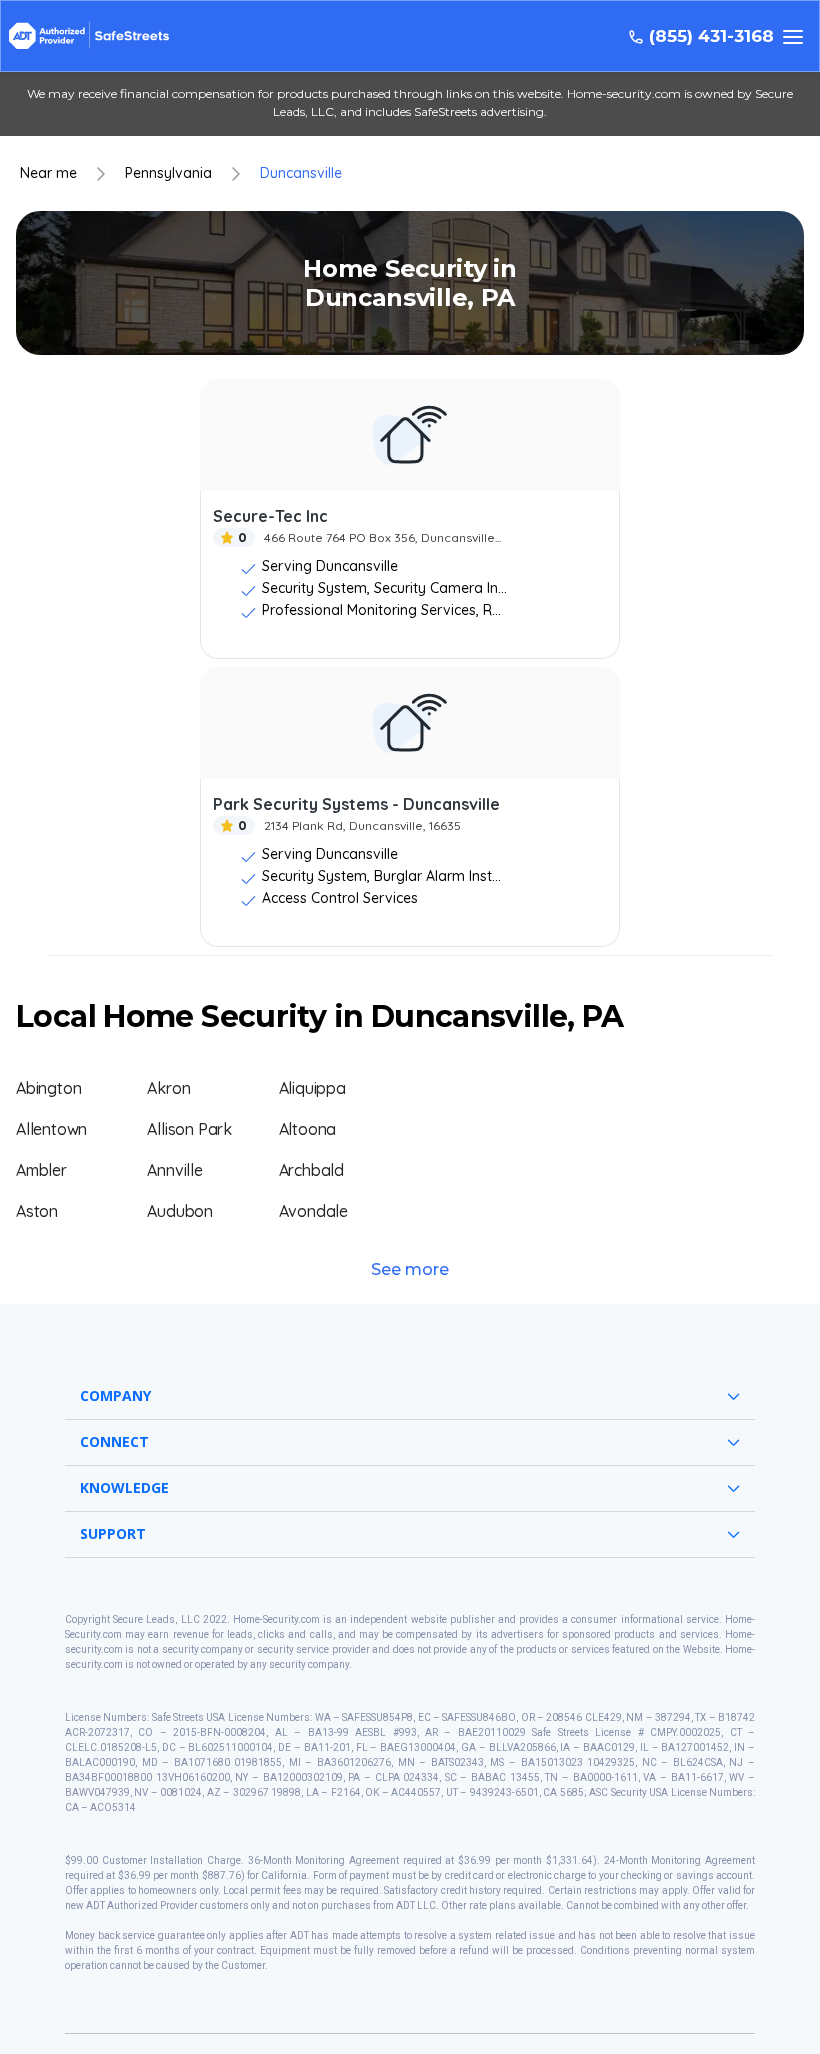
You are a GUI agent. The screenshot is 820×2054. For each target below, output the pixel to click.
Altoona (308, 1129)
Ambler (41, 1170)
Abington (48, 1088)
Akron (168, 1088)
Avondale (313, 1211)
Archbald (311, 1170)
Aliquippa (312, 1088)
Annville (174, 1170)
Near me (48, 173)
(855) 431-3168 (711, 36)
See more (410, 1269)
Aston (37, 1211)
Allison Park (189, 1129)
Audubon (180, 1211)
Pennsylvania (168, 173)
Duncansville (301, 173)
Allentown (51, 1129)
